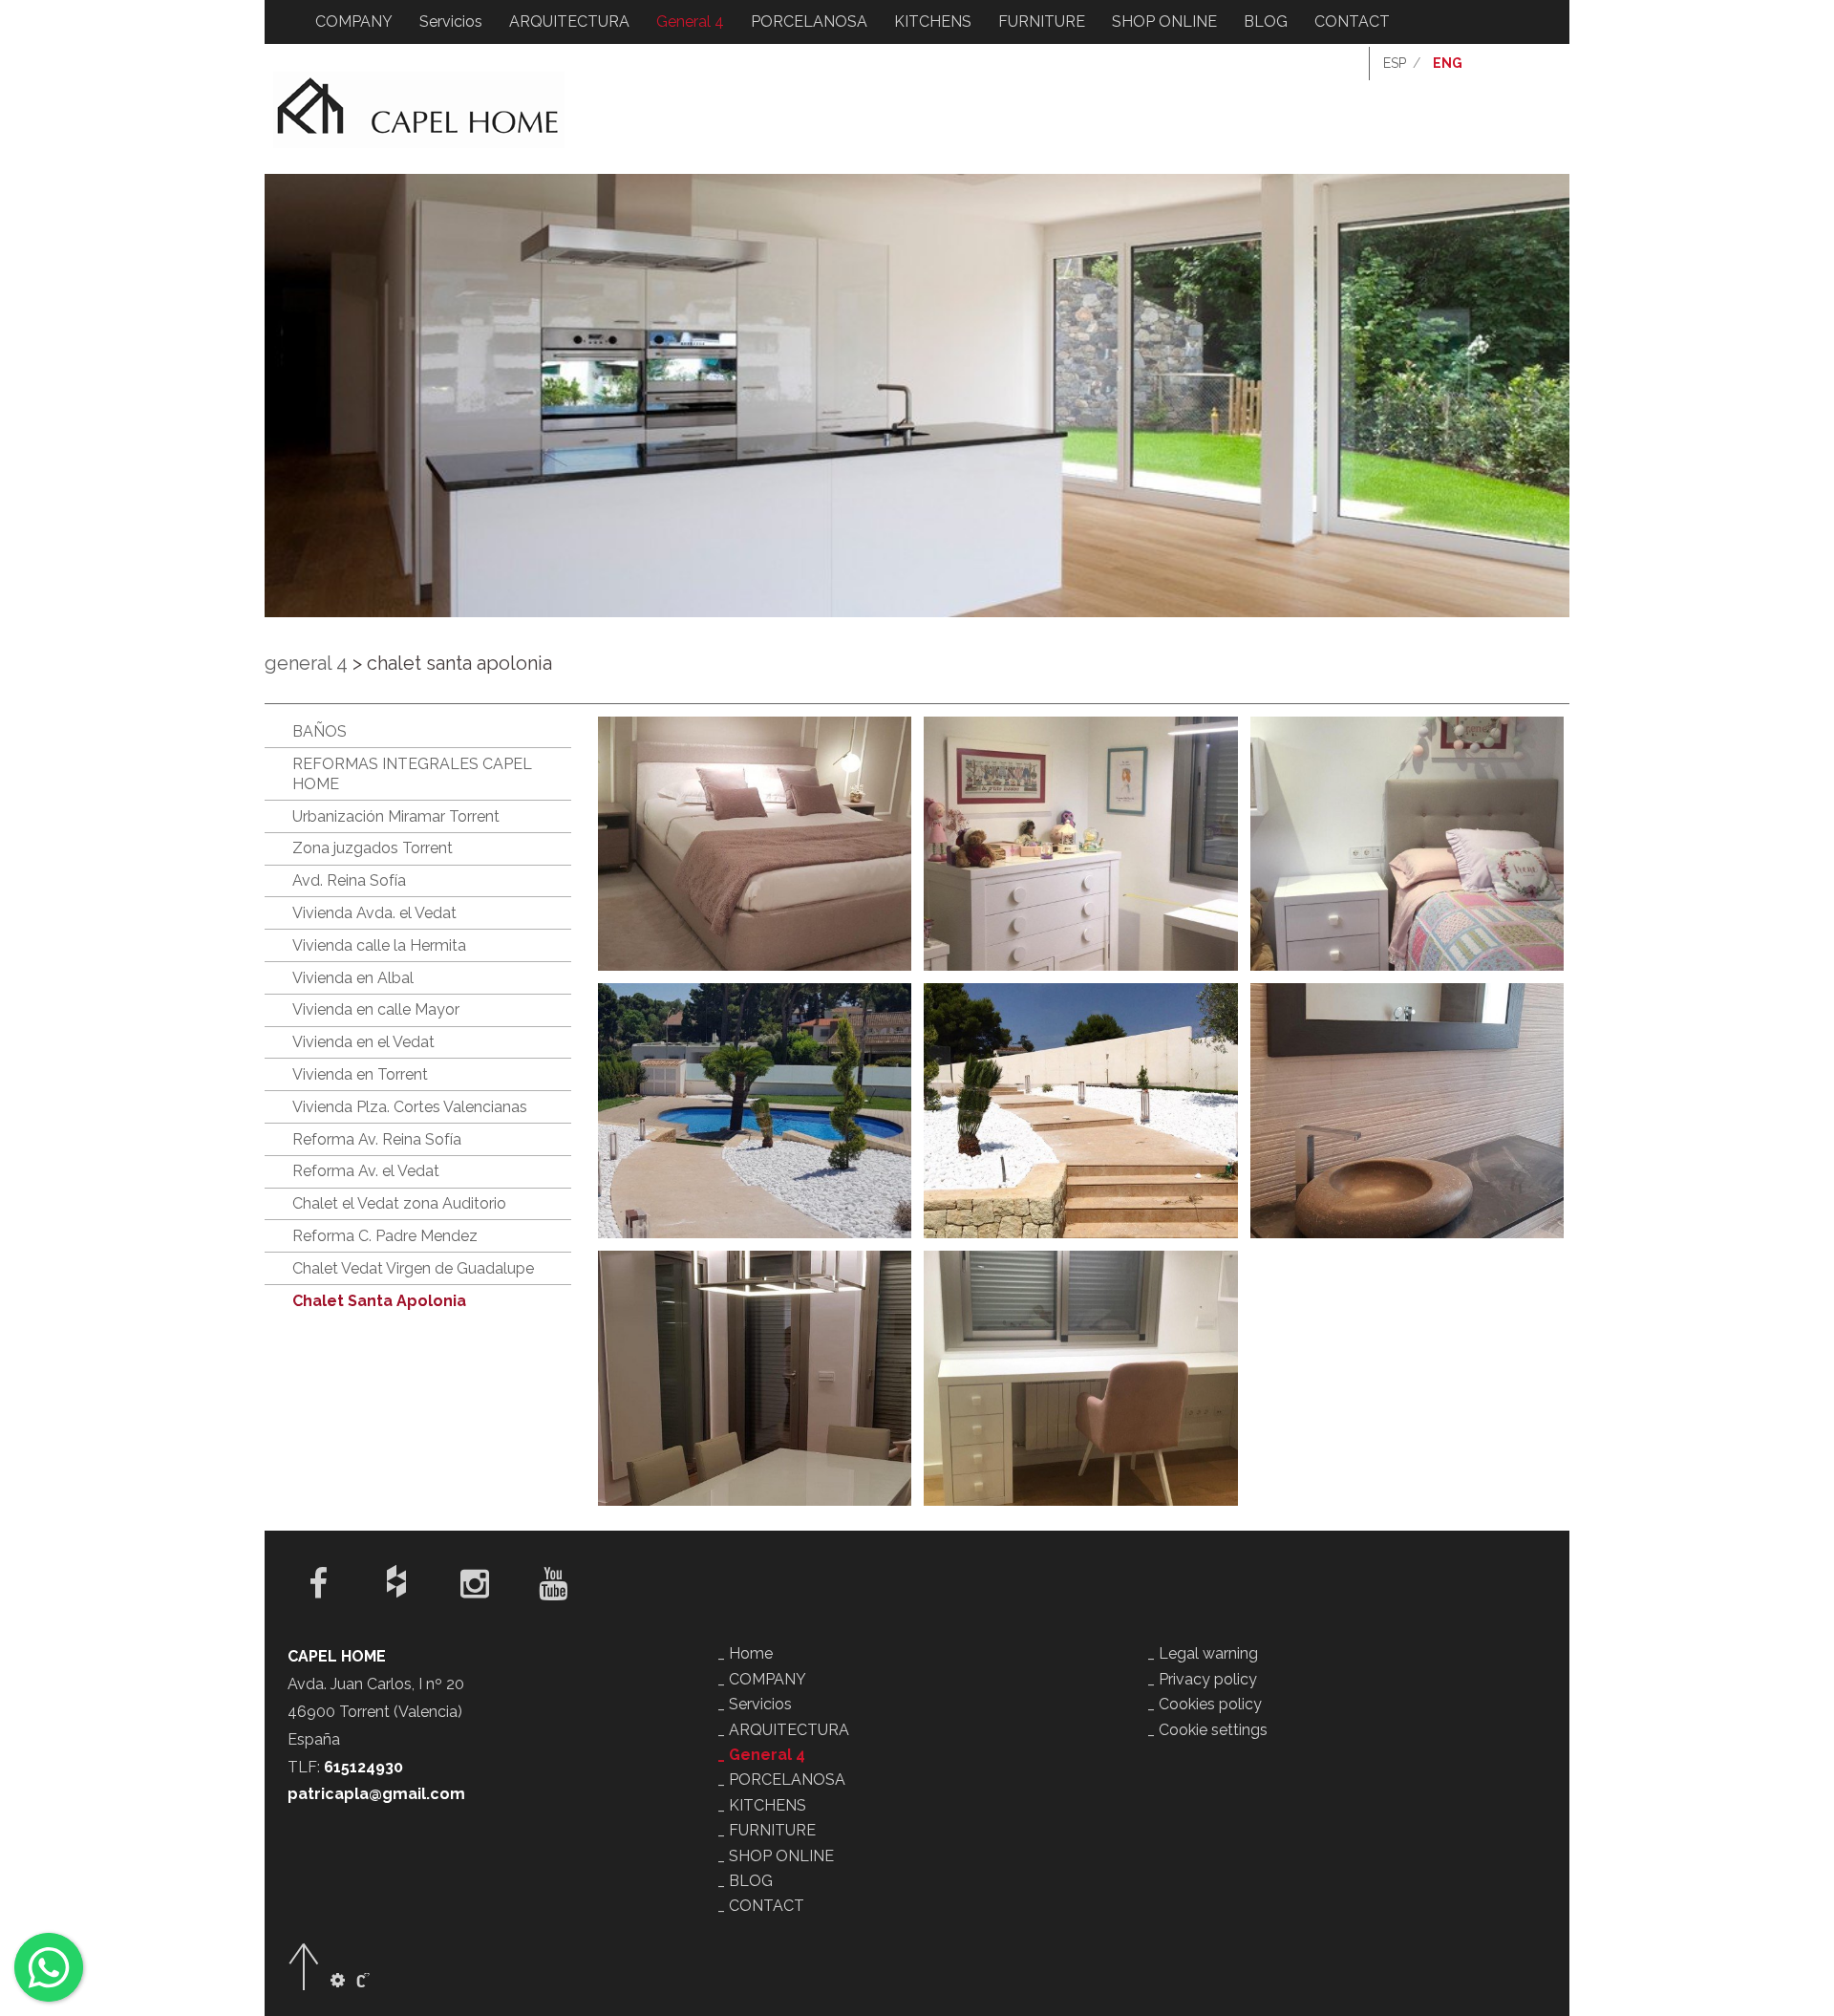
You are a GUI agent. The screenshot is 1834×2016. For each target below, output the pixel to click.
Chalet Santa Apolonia (379, 1301)
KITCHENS (933, 21)
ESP (1395, 63)
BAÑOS (320, 731)
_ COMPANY (762, 1679)
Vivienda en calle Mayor (376, 1009)
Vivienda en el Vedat (363, 1042)
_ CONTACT (761, 1906)
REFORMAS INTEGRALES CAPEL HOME (412, 774)
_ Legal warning (1203, 1653)
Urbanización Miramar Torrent (396, 816)
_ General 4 (761, 1755)
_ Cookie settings (1207, 1730)
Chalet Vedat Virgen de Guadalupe (413, 1268)
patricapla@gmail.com (376, 1794)
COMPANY (354, 21)
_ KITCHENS (762, 1805)
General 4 (690, 21)
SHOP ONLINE (1164, 21)
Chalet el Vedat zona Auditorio (399, 1203)
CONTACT (1352, 21)
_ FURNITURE (767, 1830)
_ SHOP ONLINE (776, 1856)
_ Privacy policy (1202, 1679)
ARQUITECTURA (569, 21)
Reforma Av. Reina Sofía (377, 1139)
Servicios (451, 21)
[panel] (338, 1981)
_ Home (745, 1653)
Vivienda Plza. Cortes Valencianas (410, 1107)
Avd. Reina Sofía (349, 880)
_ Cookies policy (1205, 1704)
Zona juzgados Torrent (373, 848)
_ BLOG (745, 1881)
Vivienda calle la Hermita (379, 945)
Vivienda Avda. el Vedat (374, 913)
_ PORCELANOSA (781, 1780)
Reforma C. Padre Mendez (385, 1236)
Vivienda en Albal (353, 978)
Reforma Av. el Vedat (366, 1171)
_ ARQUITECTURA (783, 1730)
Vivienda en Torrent (360, 1074)
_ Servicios (755, 1704)
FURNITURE (1042, 21)
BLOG (1266, 21)
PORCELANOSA (809, 21)
